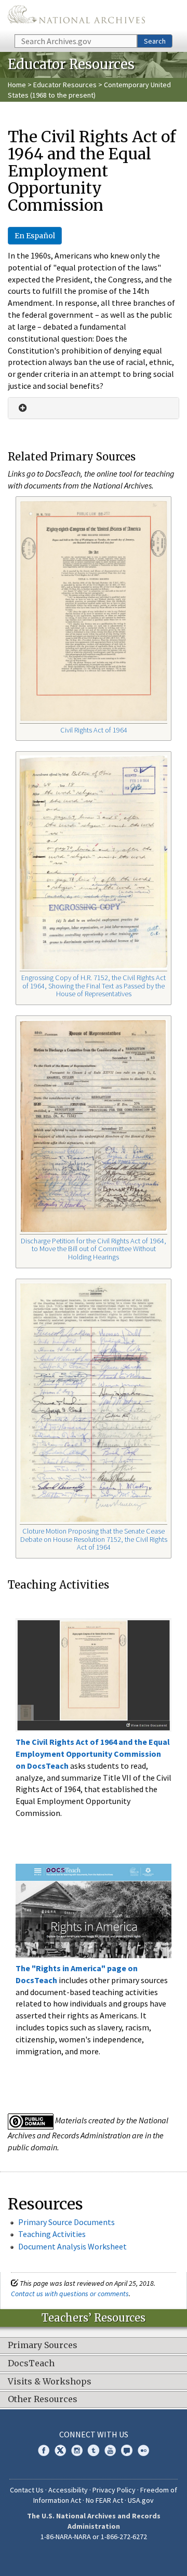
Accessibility (68, 2490)
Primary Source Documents (66, 2222)
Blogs (127, 2450)
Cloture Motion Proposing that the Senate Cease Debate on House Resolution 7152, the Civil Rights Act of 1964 (94, 1539)
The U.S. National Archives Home (76, 16)
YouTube (110, 2450)
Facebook (44, 2450)
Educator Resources (65, 85)
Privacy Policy (114, 2490)
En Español (35, 236)
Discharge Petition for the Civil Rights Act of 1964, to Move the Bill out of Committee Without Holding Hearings (94, 1249)
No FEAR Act (104, 2500)
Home (17, 85)
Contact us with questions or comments (70, 2294)
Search (155, 41)
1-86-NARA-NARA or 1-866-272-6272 (94, 2537)
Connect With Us (94, 2434)
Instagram (77, 2450)
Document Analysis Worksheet (72, 2246)
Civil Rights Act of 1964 (94, 730)
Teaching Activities (52, 2234)
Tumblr (94, 2450)
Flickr (143, 2450)
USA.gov (141, 2500)
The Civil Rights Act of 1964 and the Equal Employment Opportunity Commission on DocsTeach (93, 1754)
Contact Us (27, 2490)
